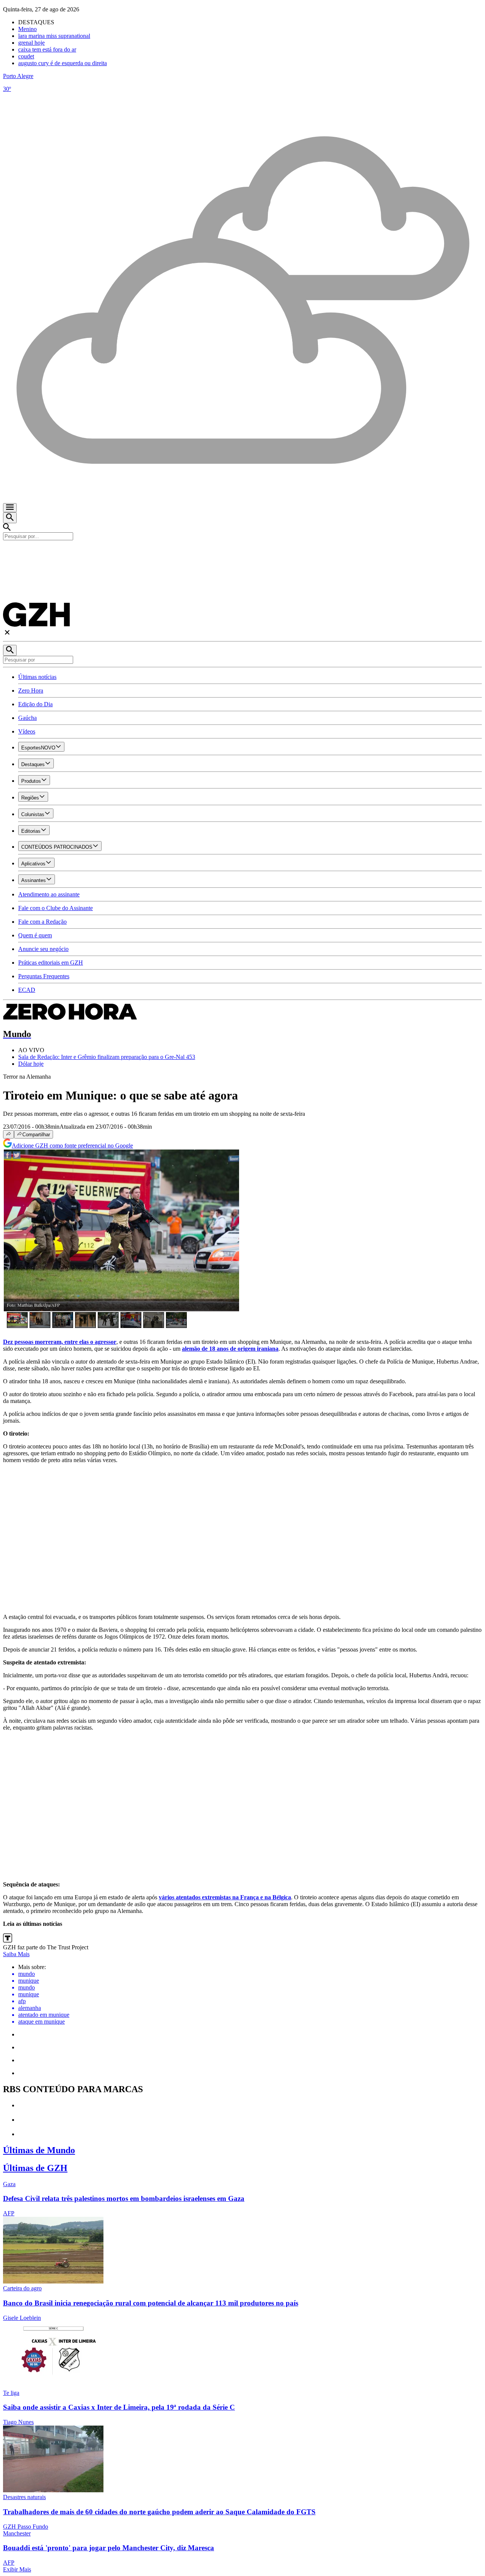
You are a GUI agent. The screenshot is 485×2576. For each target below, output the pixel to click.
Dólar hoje (31, 1064)
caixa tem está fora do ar (47, 49)
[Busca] (10, 518)
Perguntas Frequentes (44, 976)
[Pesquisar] (10, 650)
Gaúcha (27, 718)
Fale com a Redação (42, 922)
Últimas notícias (37, 677)
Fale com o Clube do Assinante (56, 908)
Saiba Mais (16, 1954)
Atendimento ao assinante (49, 894)
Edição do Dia (35, 704)
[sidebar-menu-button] (10, 508)
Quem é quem (35, 935)
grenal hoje (31, 43)
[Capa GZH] (242, 553)
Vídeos (27, 731)
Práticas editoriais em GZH (51, 963)
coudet (26, 56)
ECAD (27, 990)
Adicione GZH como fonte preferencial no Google (72, 1146)
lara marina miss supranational (54, 36)
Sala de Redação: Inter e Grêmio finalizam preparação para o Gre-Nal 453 (107, 1057)
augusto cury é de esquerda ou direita (63, 63)
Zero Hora (31, 691)
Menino (27, 29)
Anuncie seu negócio (43, 949)
